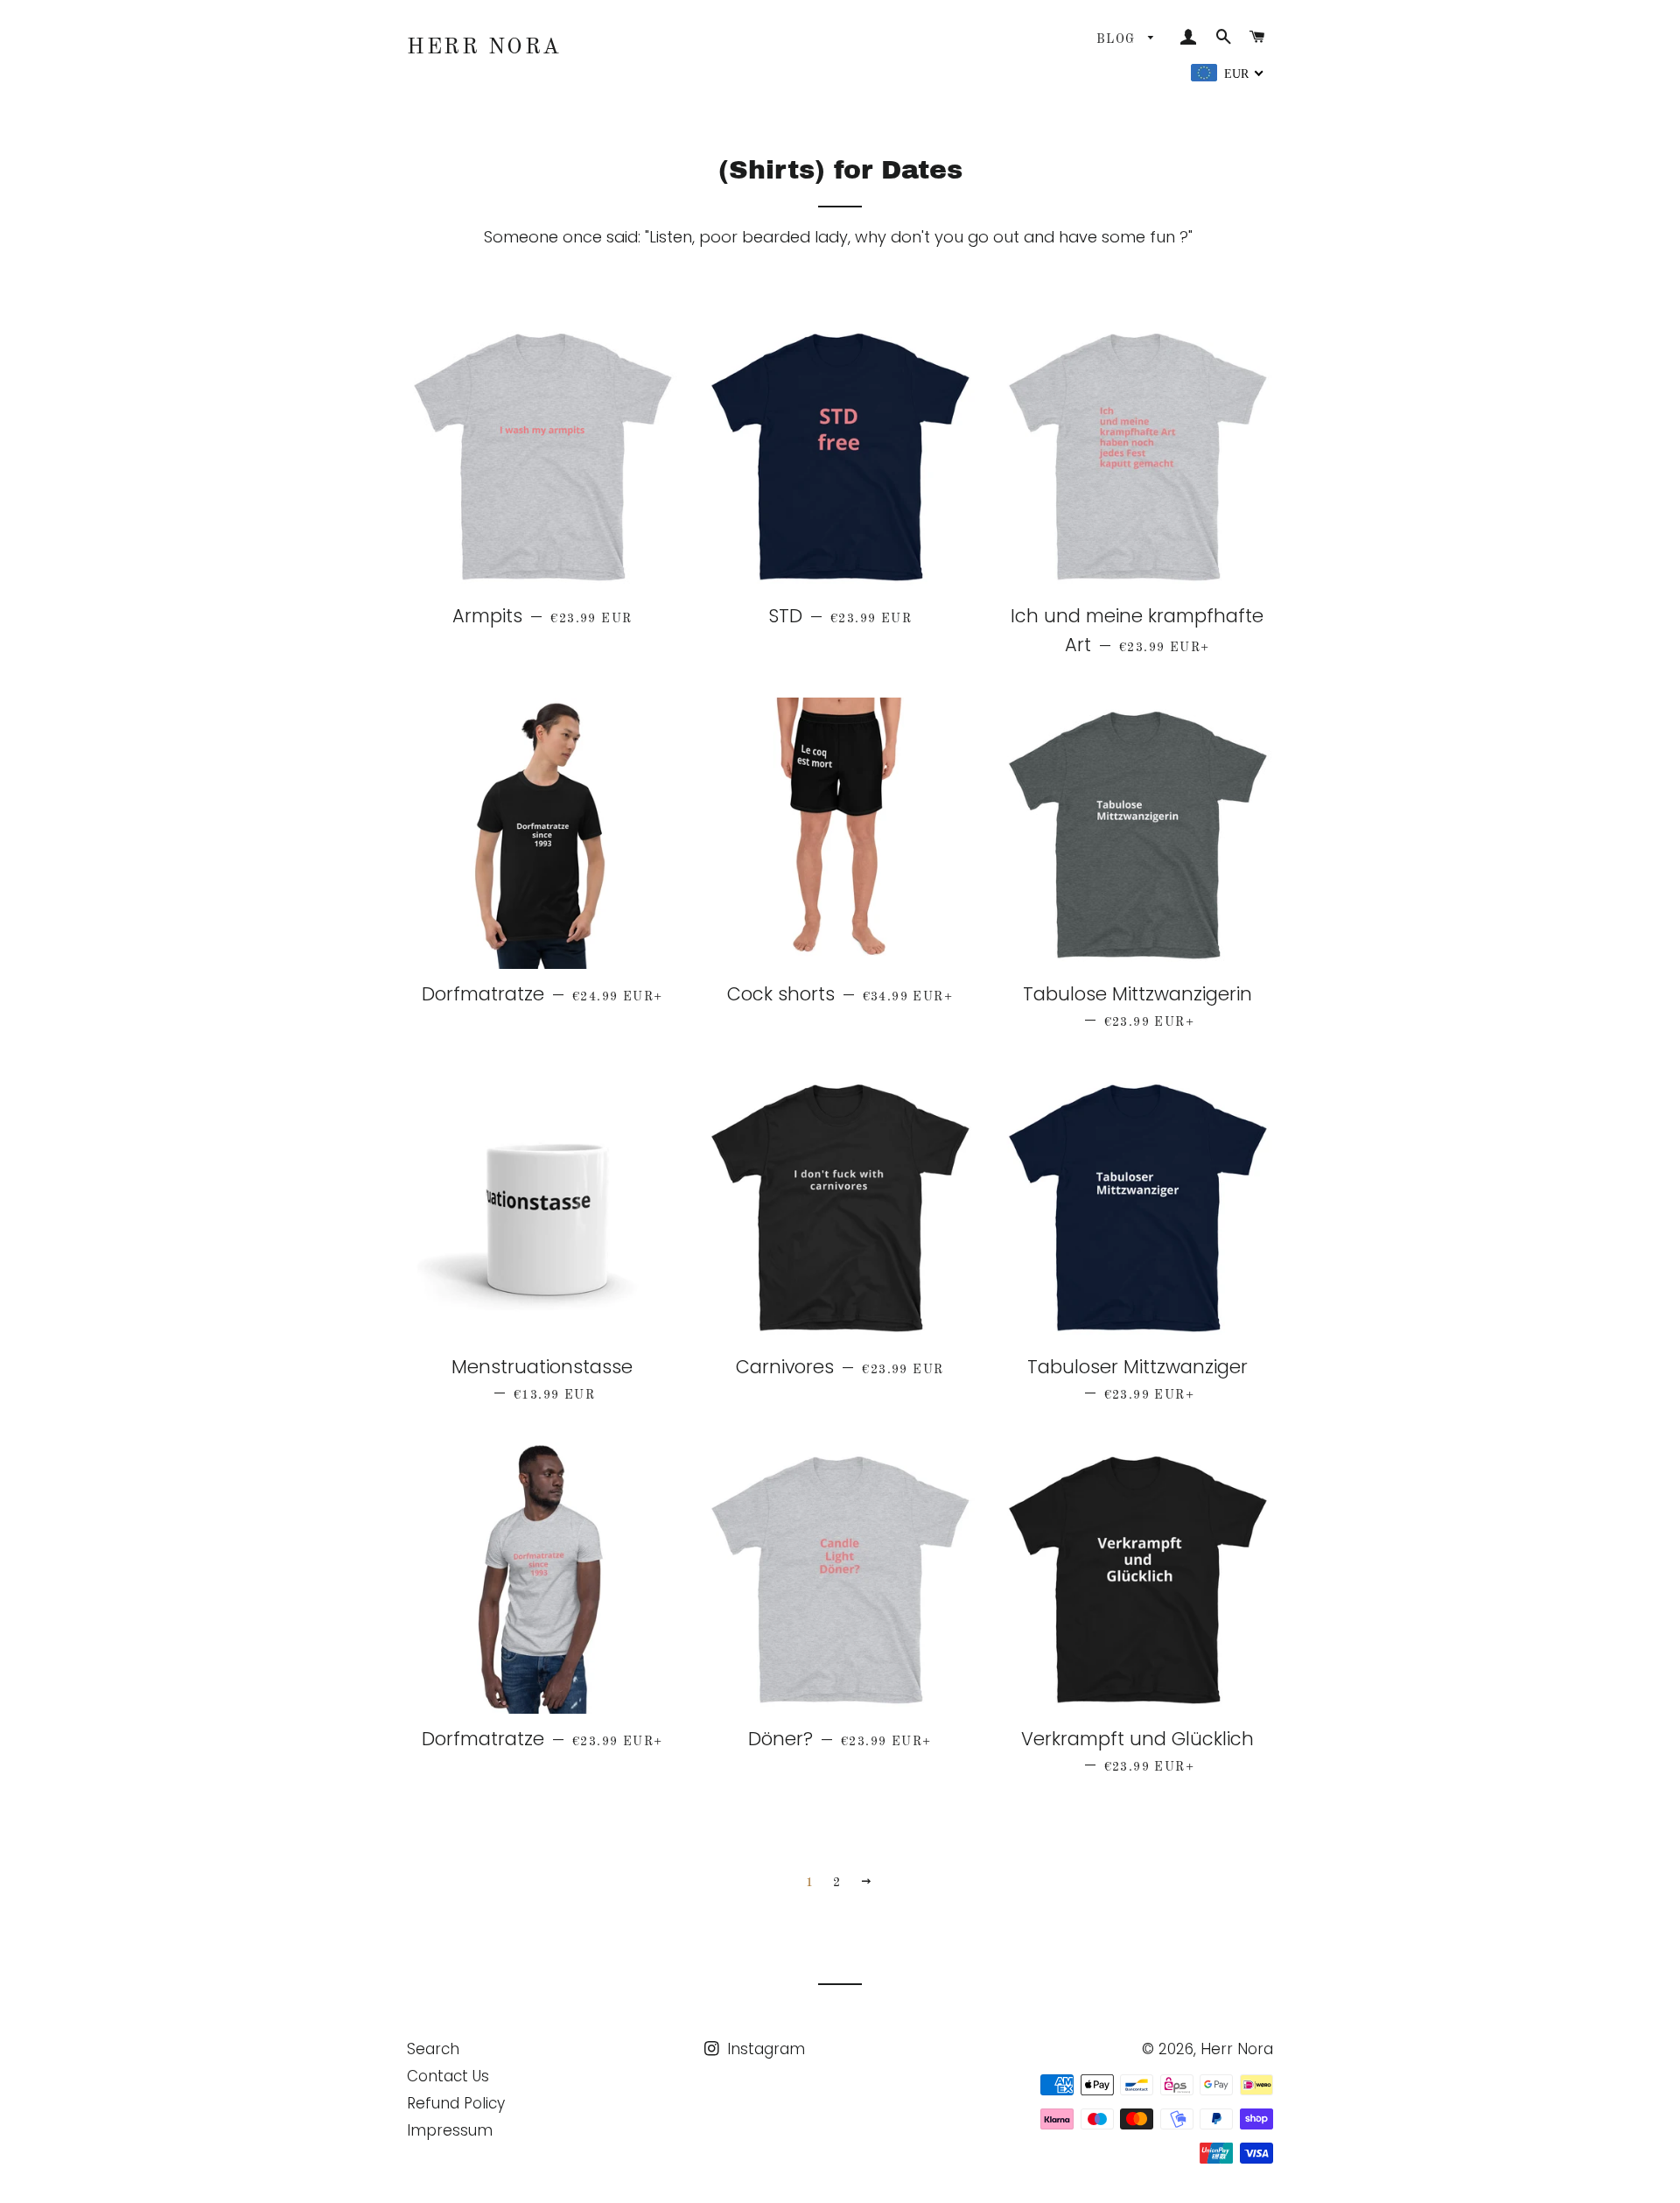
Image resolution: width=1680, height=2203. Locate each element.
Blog (1118, 39)
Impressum (450, 2130)
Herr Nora (484, 48)
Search (433, 2049)
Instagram (764, 2049)
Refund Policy (456, 2103)
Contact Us (448, 2076)
